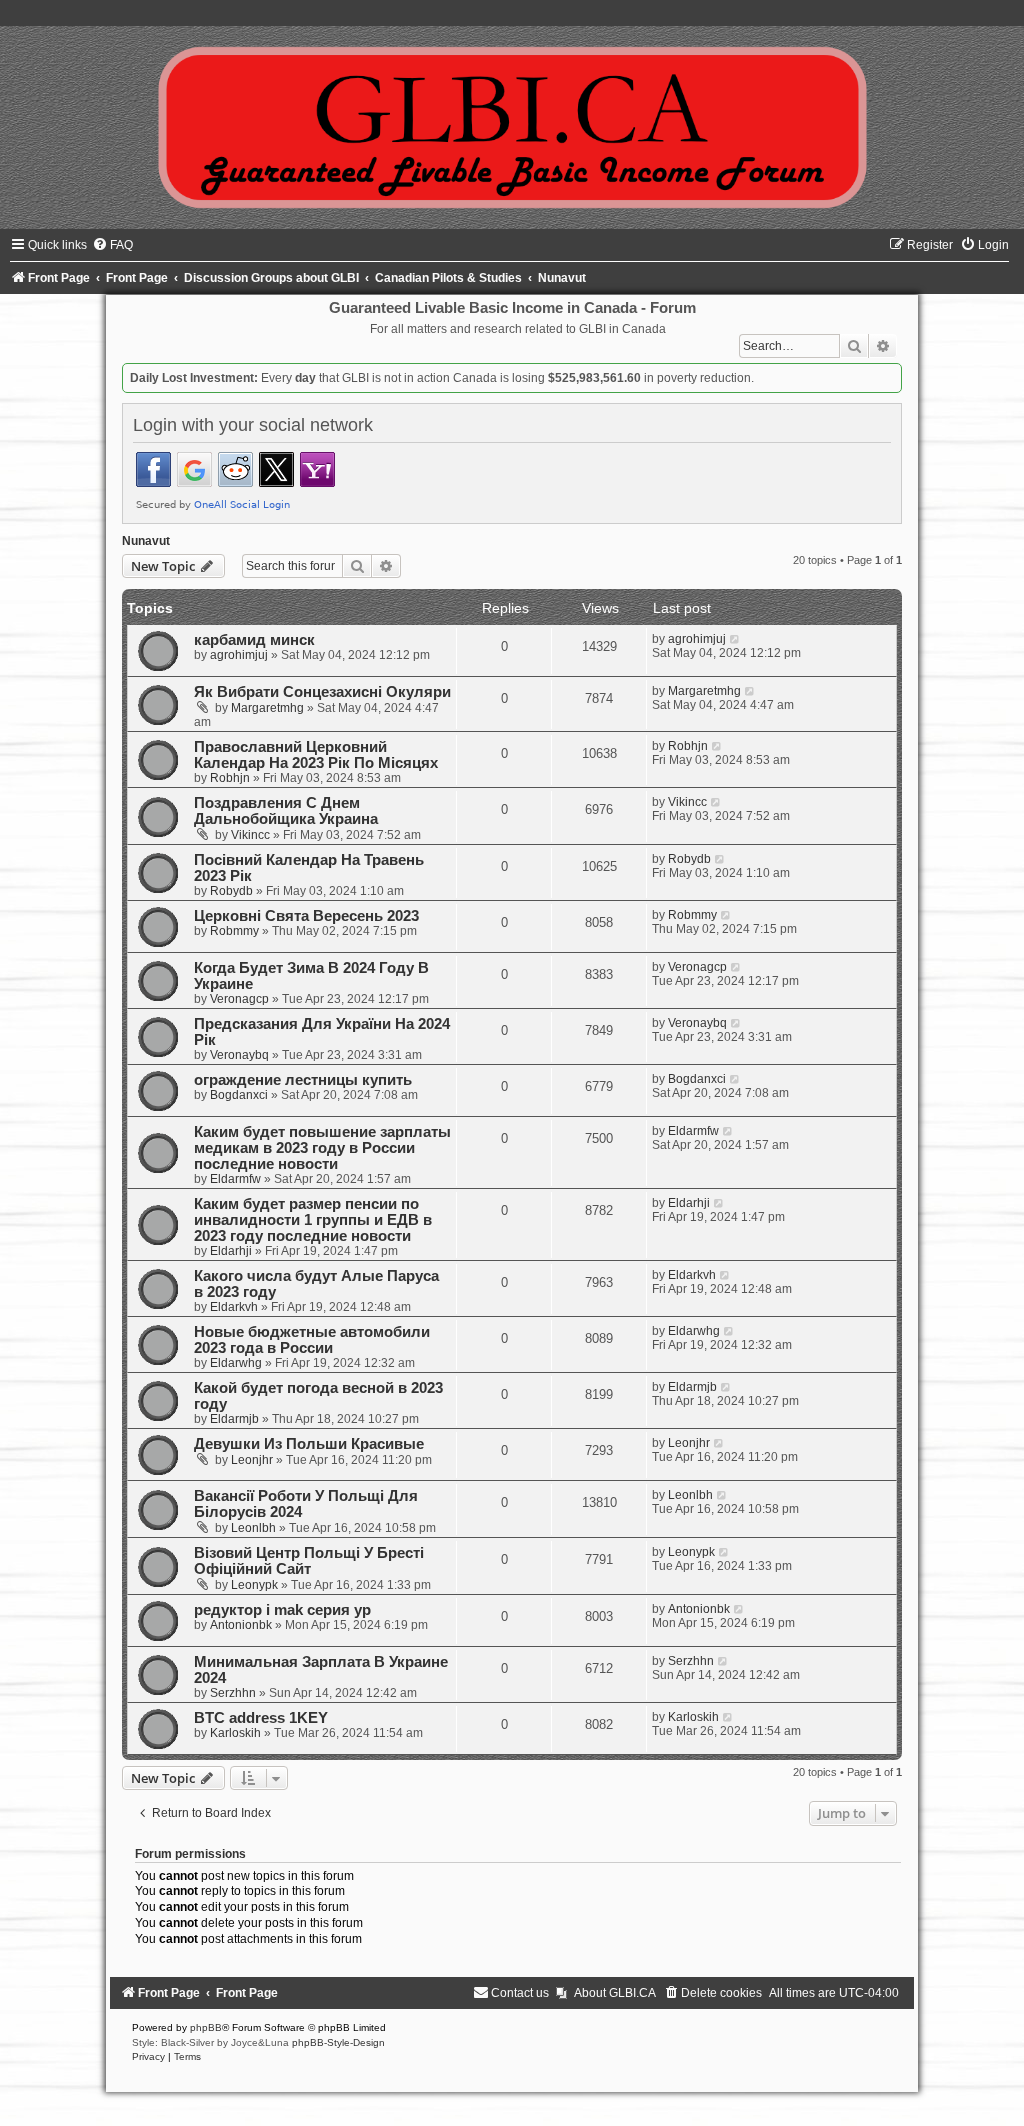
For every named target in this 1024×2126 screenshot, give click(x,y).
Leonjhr (252, 1460)
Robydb (231, 891)
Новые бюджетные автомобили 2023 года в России (312, 1340)
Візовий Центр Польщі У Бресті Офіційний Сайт (309, 1561)
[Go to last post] (735, 639)
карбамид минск (254, 640)
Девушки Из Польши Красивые (309, 1444)
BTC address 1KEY (261, 1718)
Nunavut (146, 541)
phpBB (206, 2027)
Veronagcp (239, 999)
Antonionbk (241, 1625)
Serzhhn (233, 1693)
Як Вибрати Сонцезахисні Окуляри (322, 692)
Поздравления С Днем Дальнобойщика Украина (286, 811)
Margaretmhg (267, 708)
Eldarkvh (234, 1307)
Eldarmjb (234, 1419)
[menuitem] (112, 245)
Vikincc (250, 835)
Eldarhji (231, 1251)
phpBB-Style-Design (338, 2042)
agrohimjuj (239, 655)
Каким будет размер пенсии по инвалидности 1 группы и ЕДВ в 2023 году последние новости (313, 1220)
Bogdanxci (239, 1095)
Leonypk (254, 1585)
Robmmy (234, 931)
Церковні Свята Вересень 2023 (306, 916)
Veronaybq (239, 1055)
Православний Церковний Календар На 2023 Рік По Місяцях (316, 755)
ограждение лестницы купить (303, 1080)
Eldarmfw (235, 1179)
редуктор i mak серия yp (282, 1610)
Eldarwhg (236, 1363)
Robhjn (230, 778)
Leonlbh (253, 1528)
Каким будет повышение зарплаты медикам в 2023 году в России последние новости (322, 1148)
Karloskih (235, 1733)
